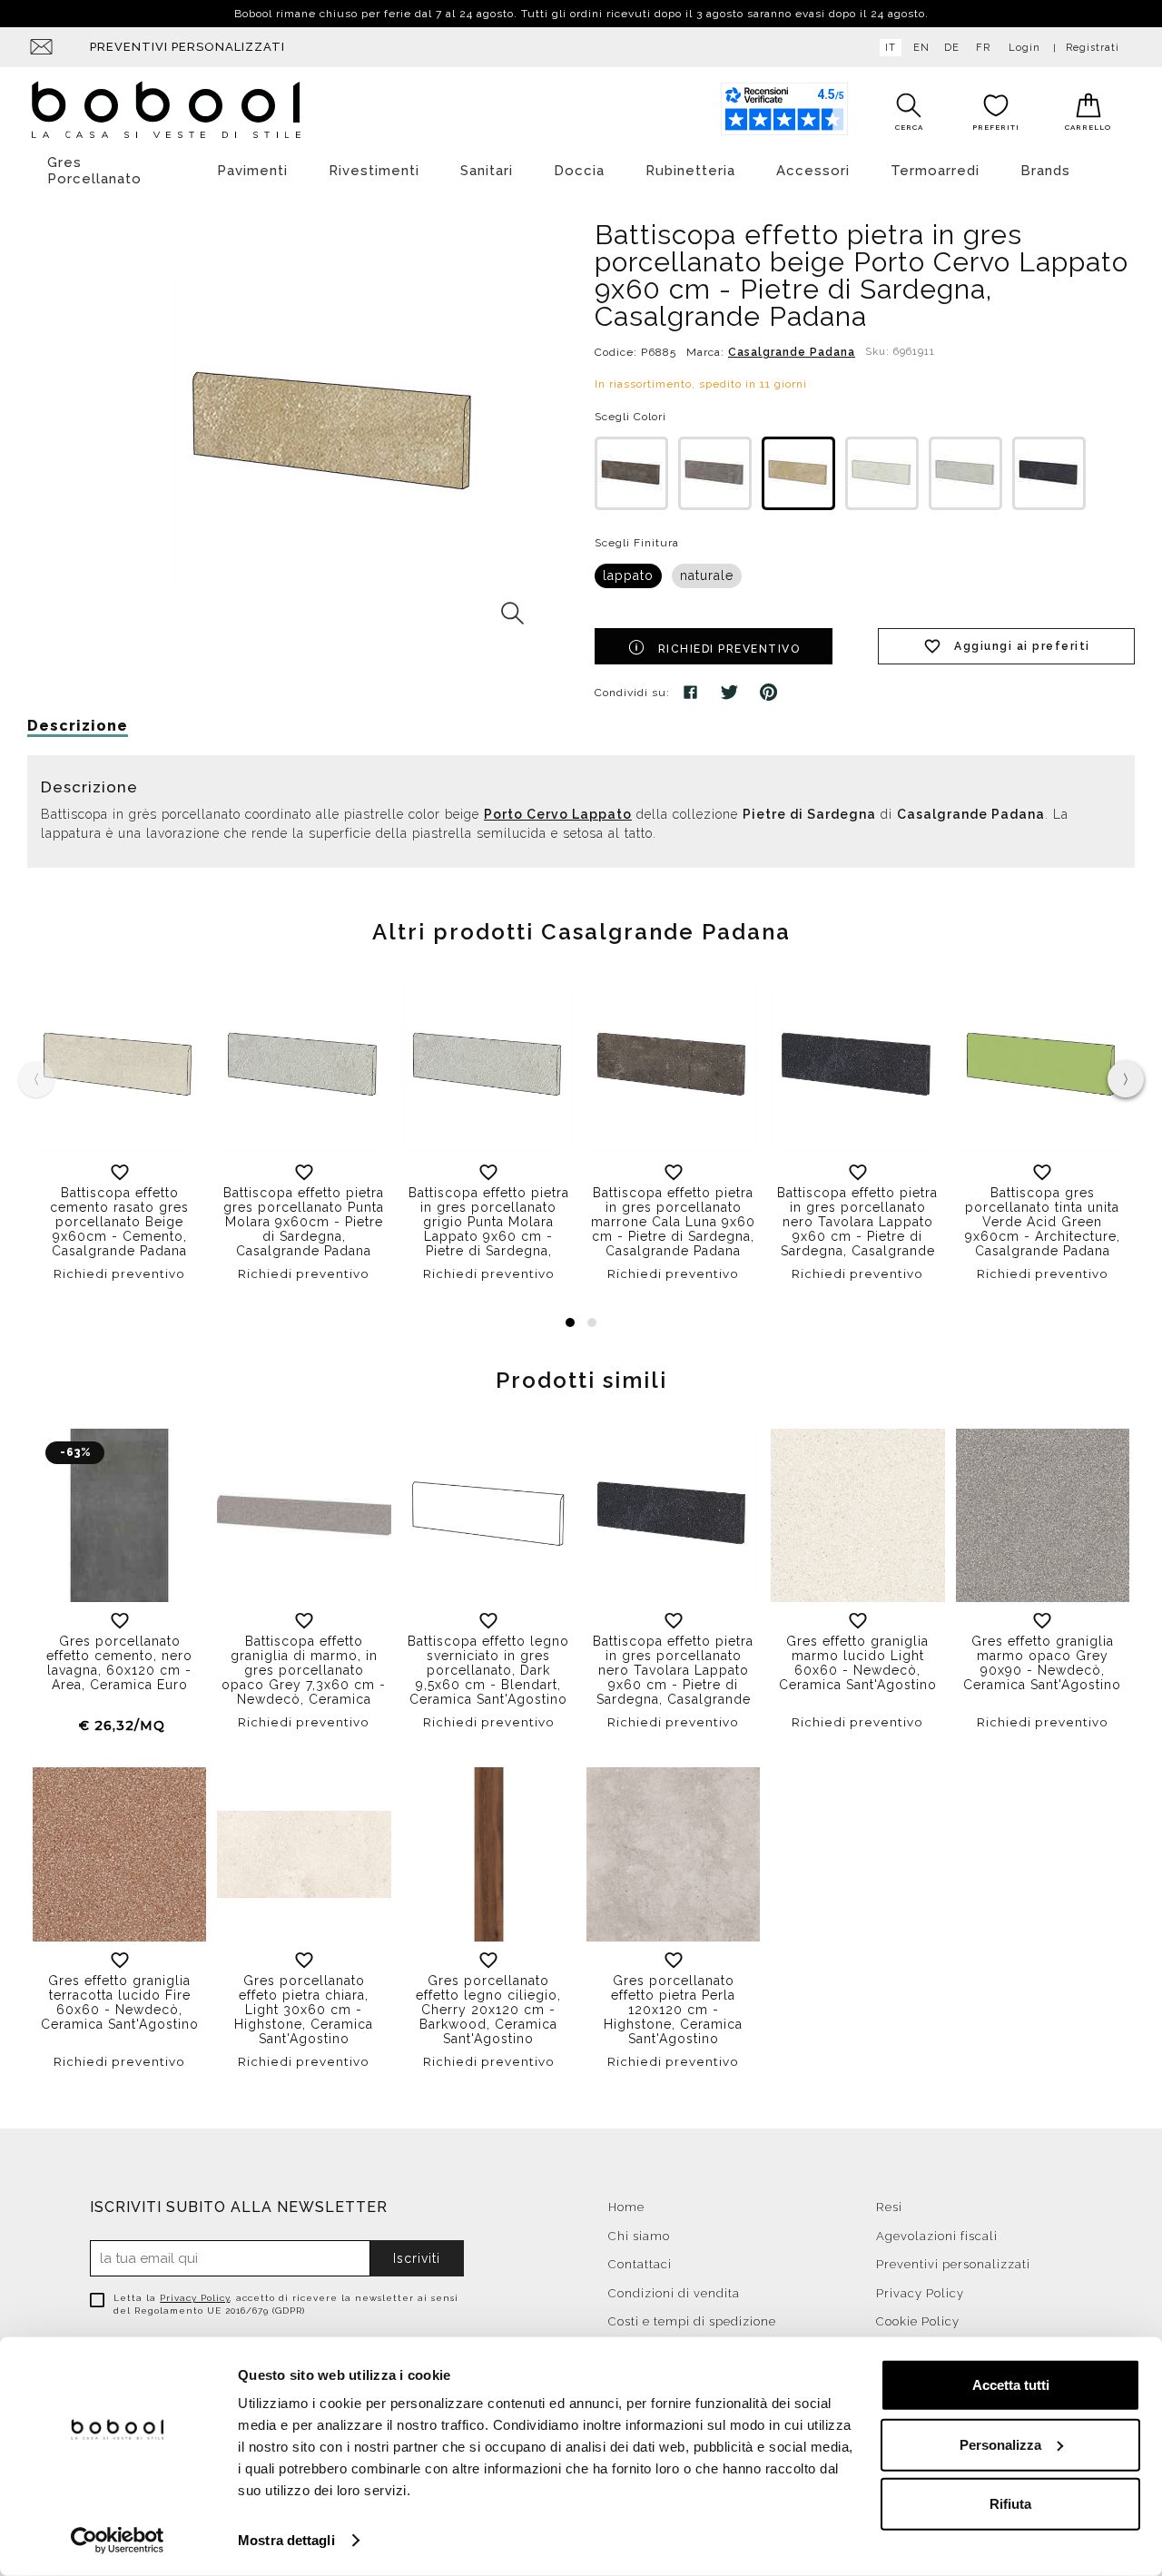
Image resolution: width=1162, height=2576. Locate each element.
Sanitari (487, 171)
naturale (707, 575)
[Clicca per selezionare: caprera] (715, 473)
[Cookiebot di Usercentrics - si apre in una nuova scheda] (118, 2541)
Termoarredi (935, 171)
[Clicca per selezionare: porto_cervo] (798, 473)
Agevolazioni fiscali (937, 2236)
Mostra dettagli (286, 2540)
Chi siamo (639, 2236)
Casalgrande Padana (792, 352)
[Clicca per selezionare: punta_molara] (965, 473)
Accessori (813, 171)
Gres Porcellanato (94, 171)
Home (626, 2207)
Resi (889, 2207)
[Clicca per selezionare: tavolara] (1049, 473)
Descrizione (78, 726)
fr (983, 48)
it (891, 48)
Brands (1045, 171)
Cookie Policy (918, 2321)
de (952, 48)
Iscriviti (417, 2258)
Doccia (579, 171)
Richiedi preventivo (729, 649)
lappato (628, 575)
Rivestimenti (374, 171)
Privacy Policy (195, 2298)
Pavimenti (252, 171)
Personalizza (1000, 2444)
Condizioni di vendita (674, 2293)
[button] (570, 1322)
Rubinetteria (690, 171)
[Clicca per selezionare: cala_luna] (631, 473)
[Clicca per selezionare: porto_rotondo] (882, 473)
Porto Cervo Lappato (558, 814)
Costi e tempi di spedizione (692, 2321)
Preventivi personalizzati (187, 47)
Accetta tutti (1011, 2385)
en (921, 48)
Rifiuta (1010, 2504)
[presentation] (1126, 1079)
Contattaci (640, 2264)
